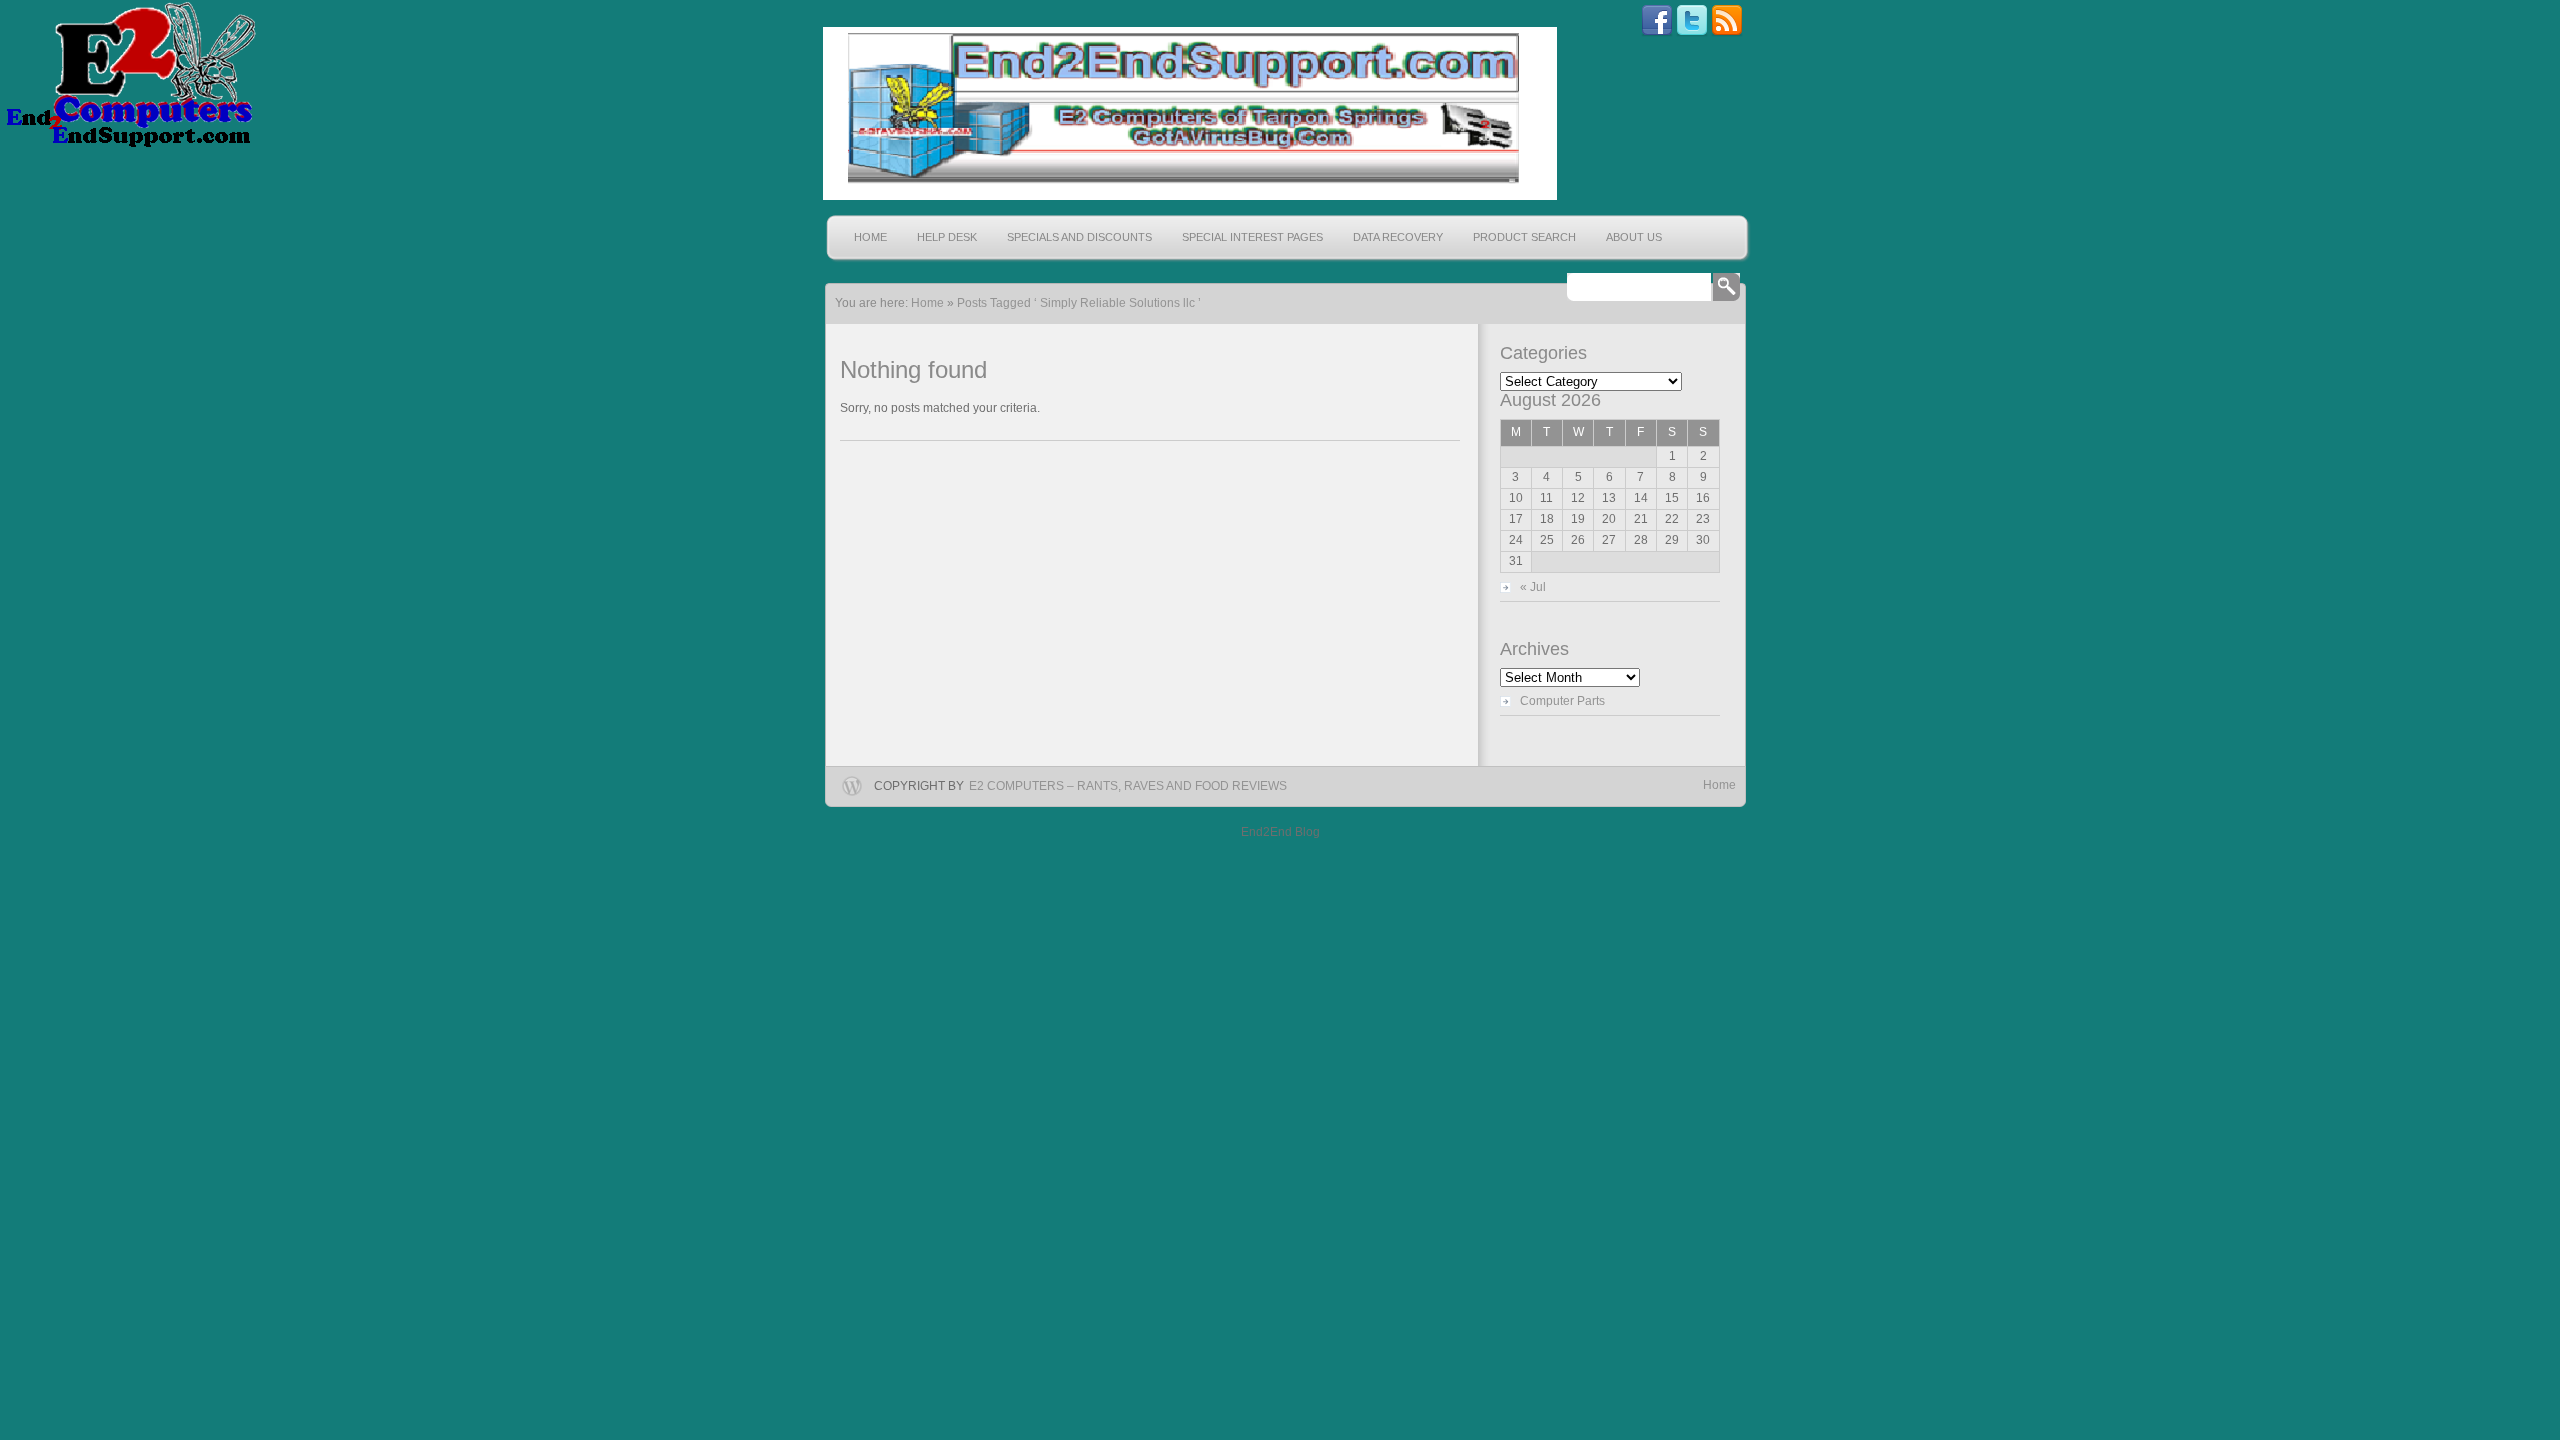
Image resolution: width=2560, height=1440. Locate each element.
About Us (1634, 237)
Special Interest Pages (1252, 237)
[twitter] (1692, 33)
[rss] (1727, 33)
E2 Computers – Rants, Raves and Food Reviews (1128, 786)
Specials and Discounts (1079, 237)
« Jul (1533, 587)
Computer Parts (1562, 701)
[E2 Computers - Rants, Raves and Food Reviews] (1187, 113)
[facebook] (1657, 33)
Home (870, 237)
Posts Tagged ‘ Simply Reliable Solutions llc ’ (1079, 303)
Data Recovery (1398, 237)
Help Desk (947, 237)
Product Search (1524, 237)
